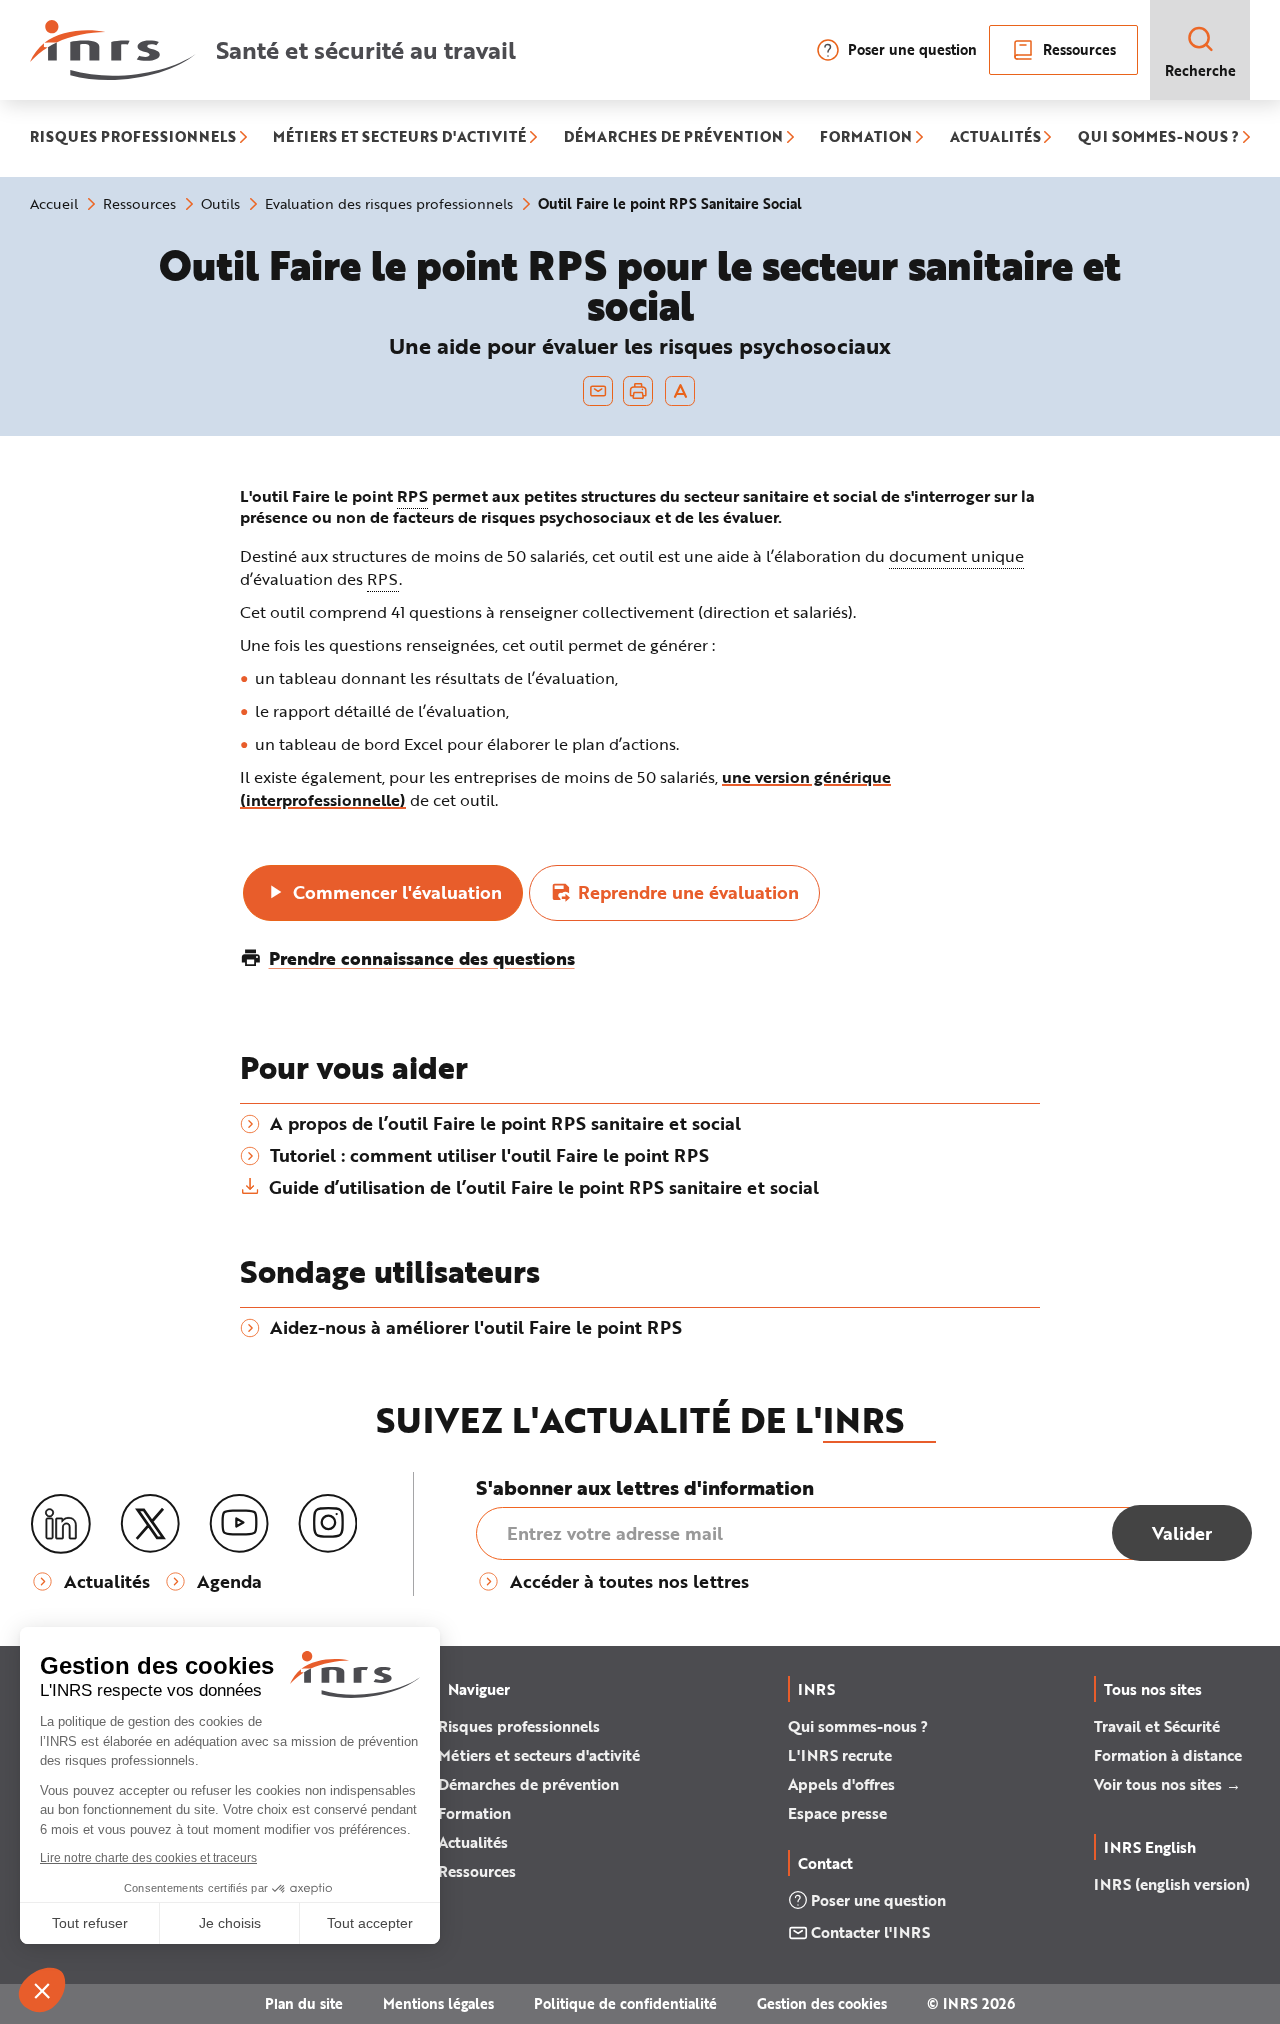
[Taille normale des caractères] (680, 391)
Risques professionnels (519, 1726)
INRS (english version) (1172, 1884)
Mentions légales (438, 2003)
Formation (474, 1813)
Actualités (473, 1842)
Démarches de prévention (528, 1784)
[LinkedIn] (61, 1524)
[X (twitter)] (150, 1524)
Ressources (1079, 49)
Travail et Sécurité (1157, 1726)
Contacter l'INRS (870, 1932)
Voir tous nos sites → (1167, 1784)
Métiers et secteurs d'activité (539, 1755)
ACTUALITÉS (995, 138)
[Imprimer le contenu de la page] (638, 391)
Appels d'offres (841, 1784)
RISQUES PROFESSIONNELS (133, 138)
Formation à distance (1168, 1755)
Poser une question (912, 49)
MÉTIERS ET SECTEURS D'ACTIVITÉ (399, 138)
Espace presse (837, 1813)
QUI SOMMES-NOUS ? (1158, 138)
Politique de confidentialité (625, 2003)
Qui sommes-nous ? (858, 1726)
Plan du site (304, 2003)
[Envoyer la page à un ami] (598, 391)
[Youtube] (239, 1524)
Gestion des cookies (822, 2003)
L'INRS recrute (840, 1755)
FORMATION (866, 138)
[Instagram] (328, 1524)
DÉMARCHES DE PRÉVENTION (673, 138)
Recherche (1200, 70)
